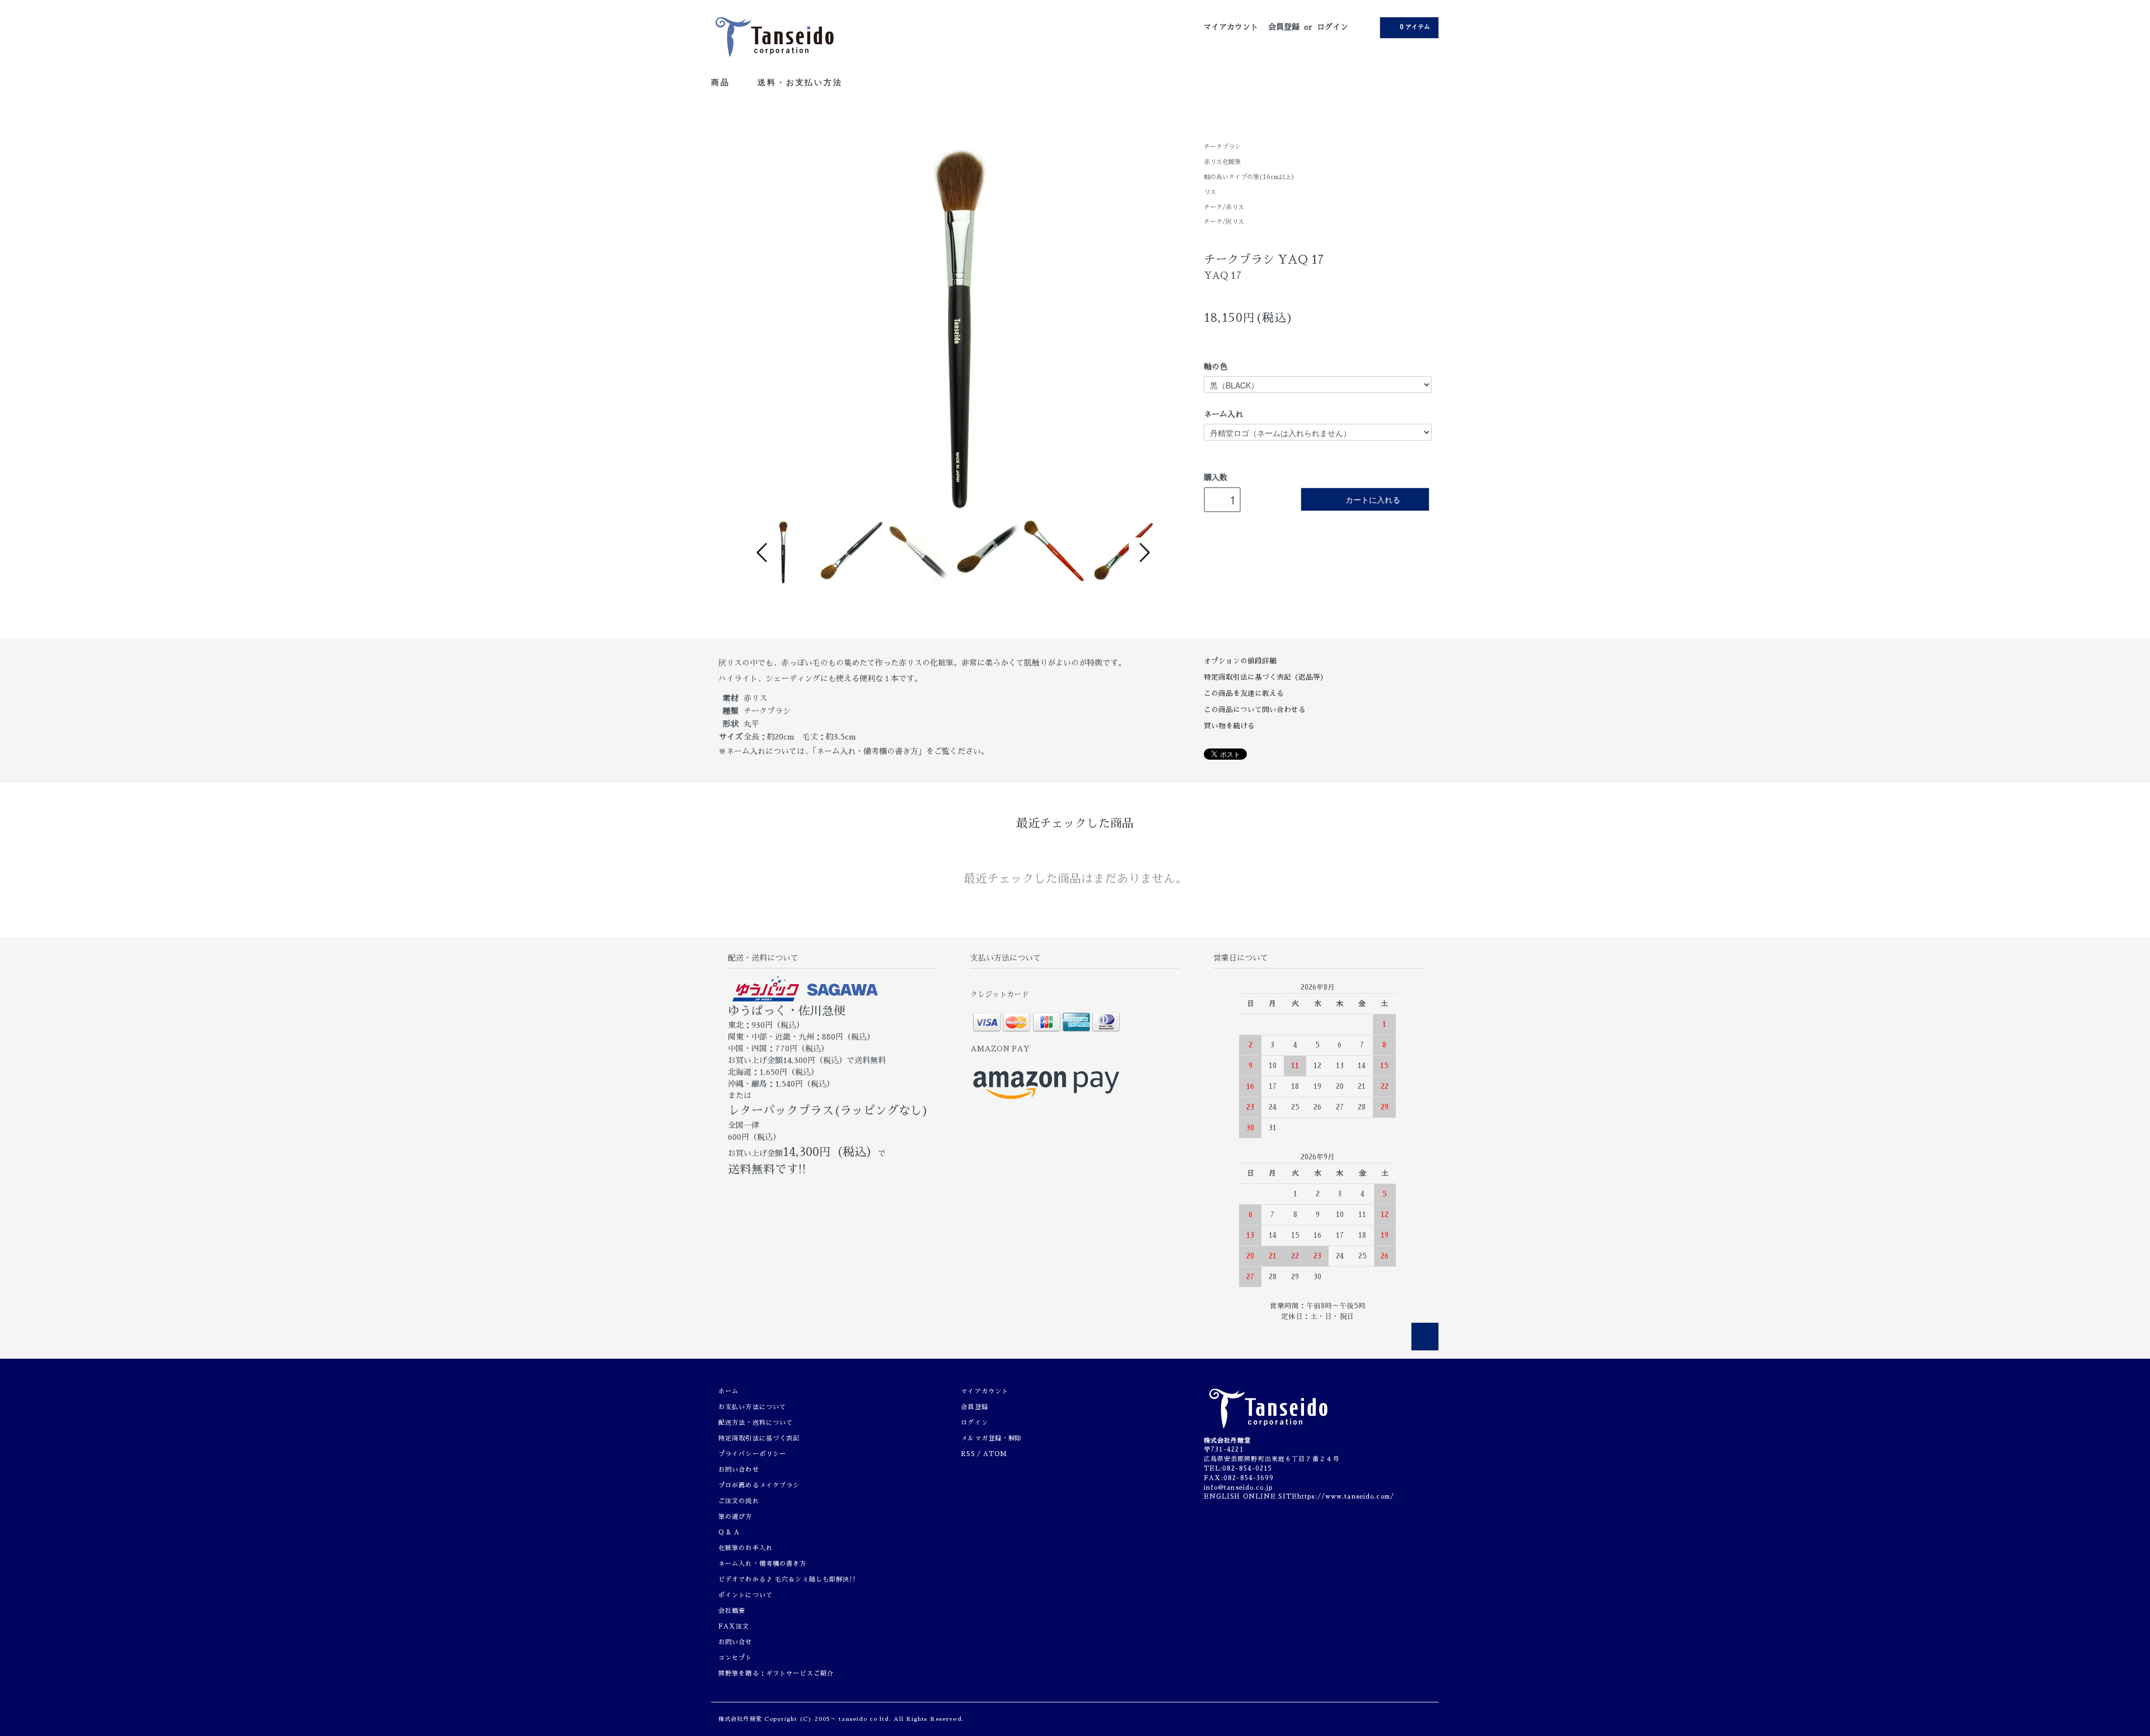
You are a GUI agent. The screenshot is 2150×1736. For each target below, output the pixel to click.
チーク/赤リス (1224, 207)
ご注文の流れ (739, 1501)
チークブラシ (1222, 147)
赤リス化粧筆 (1222, 162)
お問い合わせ (739, 1470)
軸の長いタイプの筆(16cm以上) (1249, 177)
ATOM (995, 1454)
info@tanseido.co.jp (1238, 1488)
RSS (968, 1454)
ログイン (1333, 27)
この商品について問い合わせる (1255, 710)
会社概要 (732, 1611)
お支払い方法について (752, 1407)
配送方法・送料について (756, 1423)
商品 (722, 82)
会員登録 (1284, 27)
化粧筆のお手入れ (746, 1548)
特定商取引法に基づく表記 (759, 1438)
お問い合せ (735, 1642)
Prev (764, 553)
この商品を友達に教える (1244, 693)
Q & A (729, 1533)
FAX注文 (734, 1627)
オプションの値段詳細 (1240, 661)
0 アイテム (1415, 27)
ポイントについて (746, 1595)
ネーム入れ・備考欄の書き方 (763, 1564)
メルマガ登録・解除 (991, 1438)
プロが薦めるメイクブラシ (759, 1485)
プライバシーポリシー (752, 1454)
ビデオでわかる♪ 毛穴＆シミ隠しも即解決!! (787, 1580)
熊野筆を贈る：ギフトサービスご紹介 (776, 1674)
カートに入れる (1373, 499)
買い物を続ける (1229, 726)
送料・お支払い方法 (800, 82)
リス (1210, 192)
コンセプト (735, 1658)
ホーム (728, 1391)
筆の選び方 (735, 1517)
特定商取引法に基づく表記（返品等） (1266, 677)
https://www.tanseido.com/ (1346, 1497)
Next (1143, 553)
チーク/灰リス (1224, 222)
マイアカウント (1231, 27)
